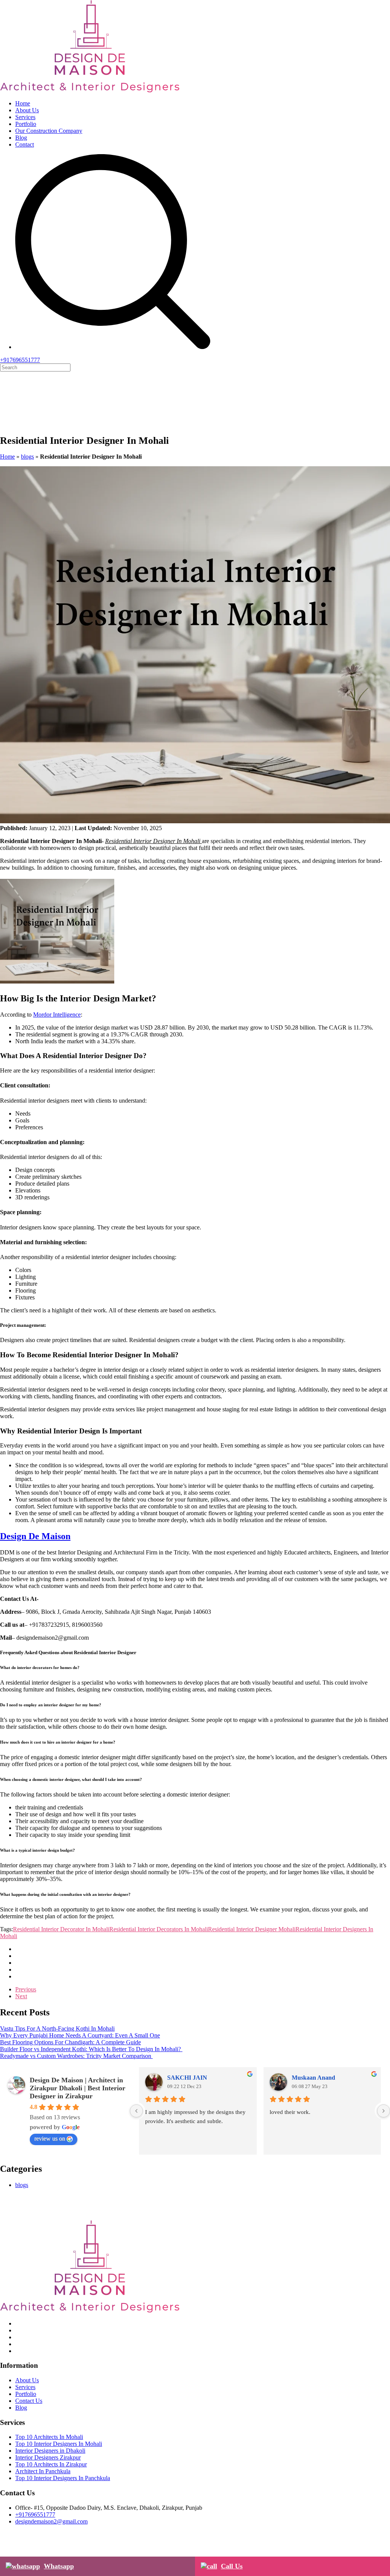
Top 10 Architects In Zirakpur (51, 2464)
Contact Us (29, 2401)
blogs (27, 457)
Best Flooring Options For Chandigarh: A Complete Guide (70, 2042)
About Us (27, 110)
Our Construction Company (49, 131)
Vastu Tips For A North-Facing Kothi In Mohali (57, 2028)
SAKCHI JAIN (187, 2078)
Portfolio (26, 124)
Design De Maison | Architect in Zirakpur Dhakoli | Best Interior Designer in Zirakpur (78, 2088)
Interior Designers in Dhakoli (50, 2451)
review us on (50, 2138)
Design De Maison (35, 1536)
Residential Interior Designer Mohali (252, 1929)
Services (25, 117)
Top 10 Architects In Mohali (49, 2437)
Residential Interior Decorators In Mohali (159, 1929)
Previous (26, 1989)
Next (21, 1996)
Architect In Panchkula (43, 2471)
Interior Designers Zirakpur (48, 2457)
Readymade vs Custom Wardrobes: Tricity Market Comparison (76, 2056)
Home (23, 103)
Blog (21, 138)
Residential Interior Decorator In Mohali (61, 1929)
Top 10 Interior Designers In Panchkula (63, 2478)
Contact (25, 144)
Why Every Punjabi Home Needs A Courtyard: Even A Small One (80, 2035)
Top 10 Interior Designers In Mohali (59, 2444)
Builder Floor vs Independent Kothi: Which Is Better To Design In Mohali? (91, 2049)
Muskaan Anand (313, 2078)
